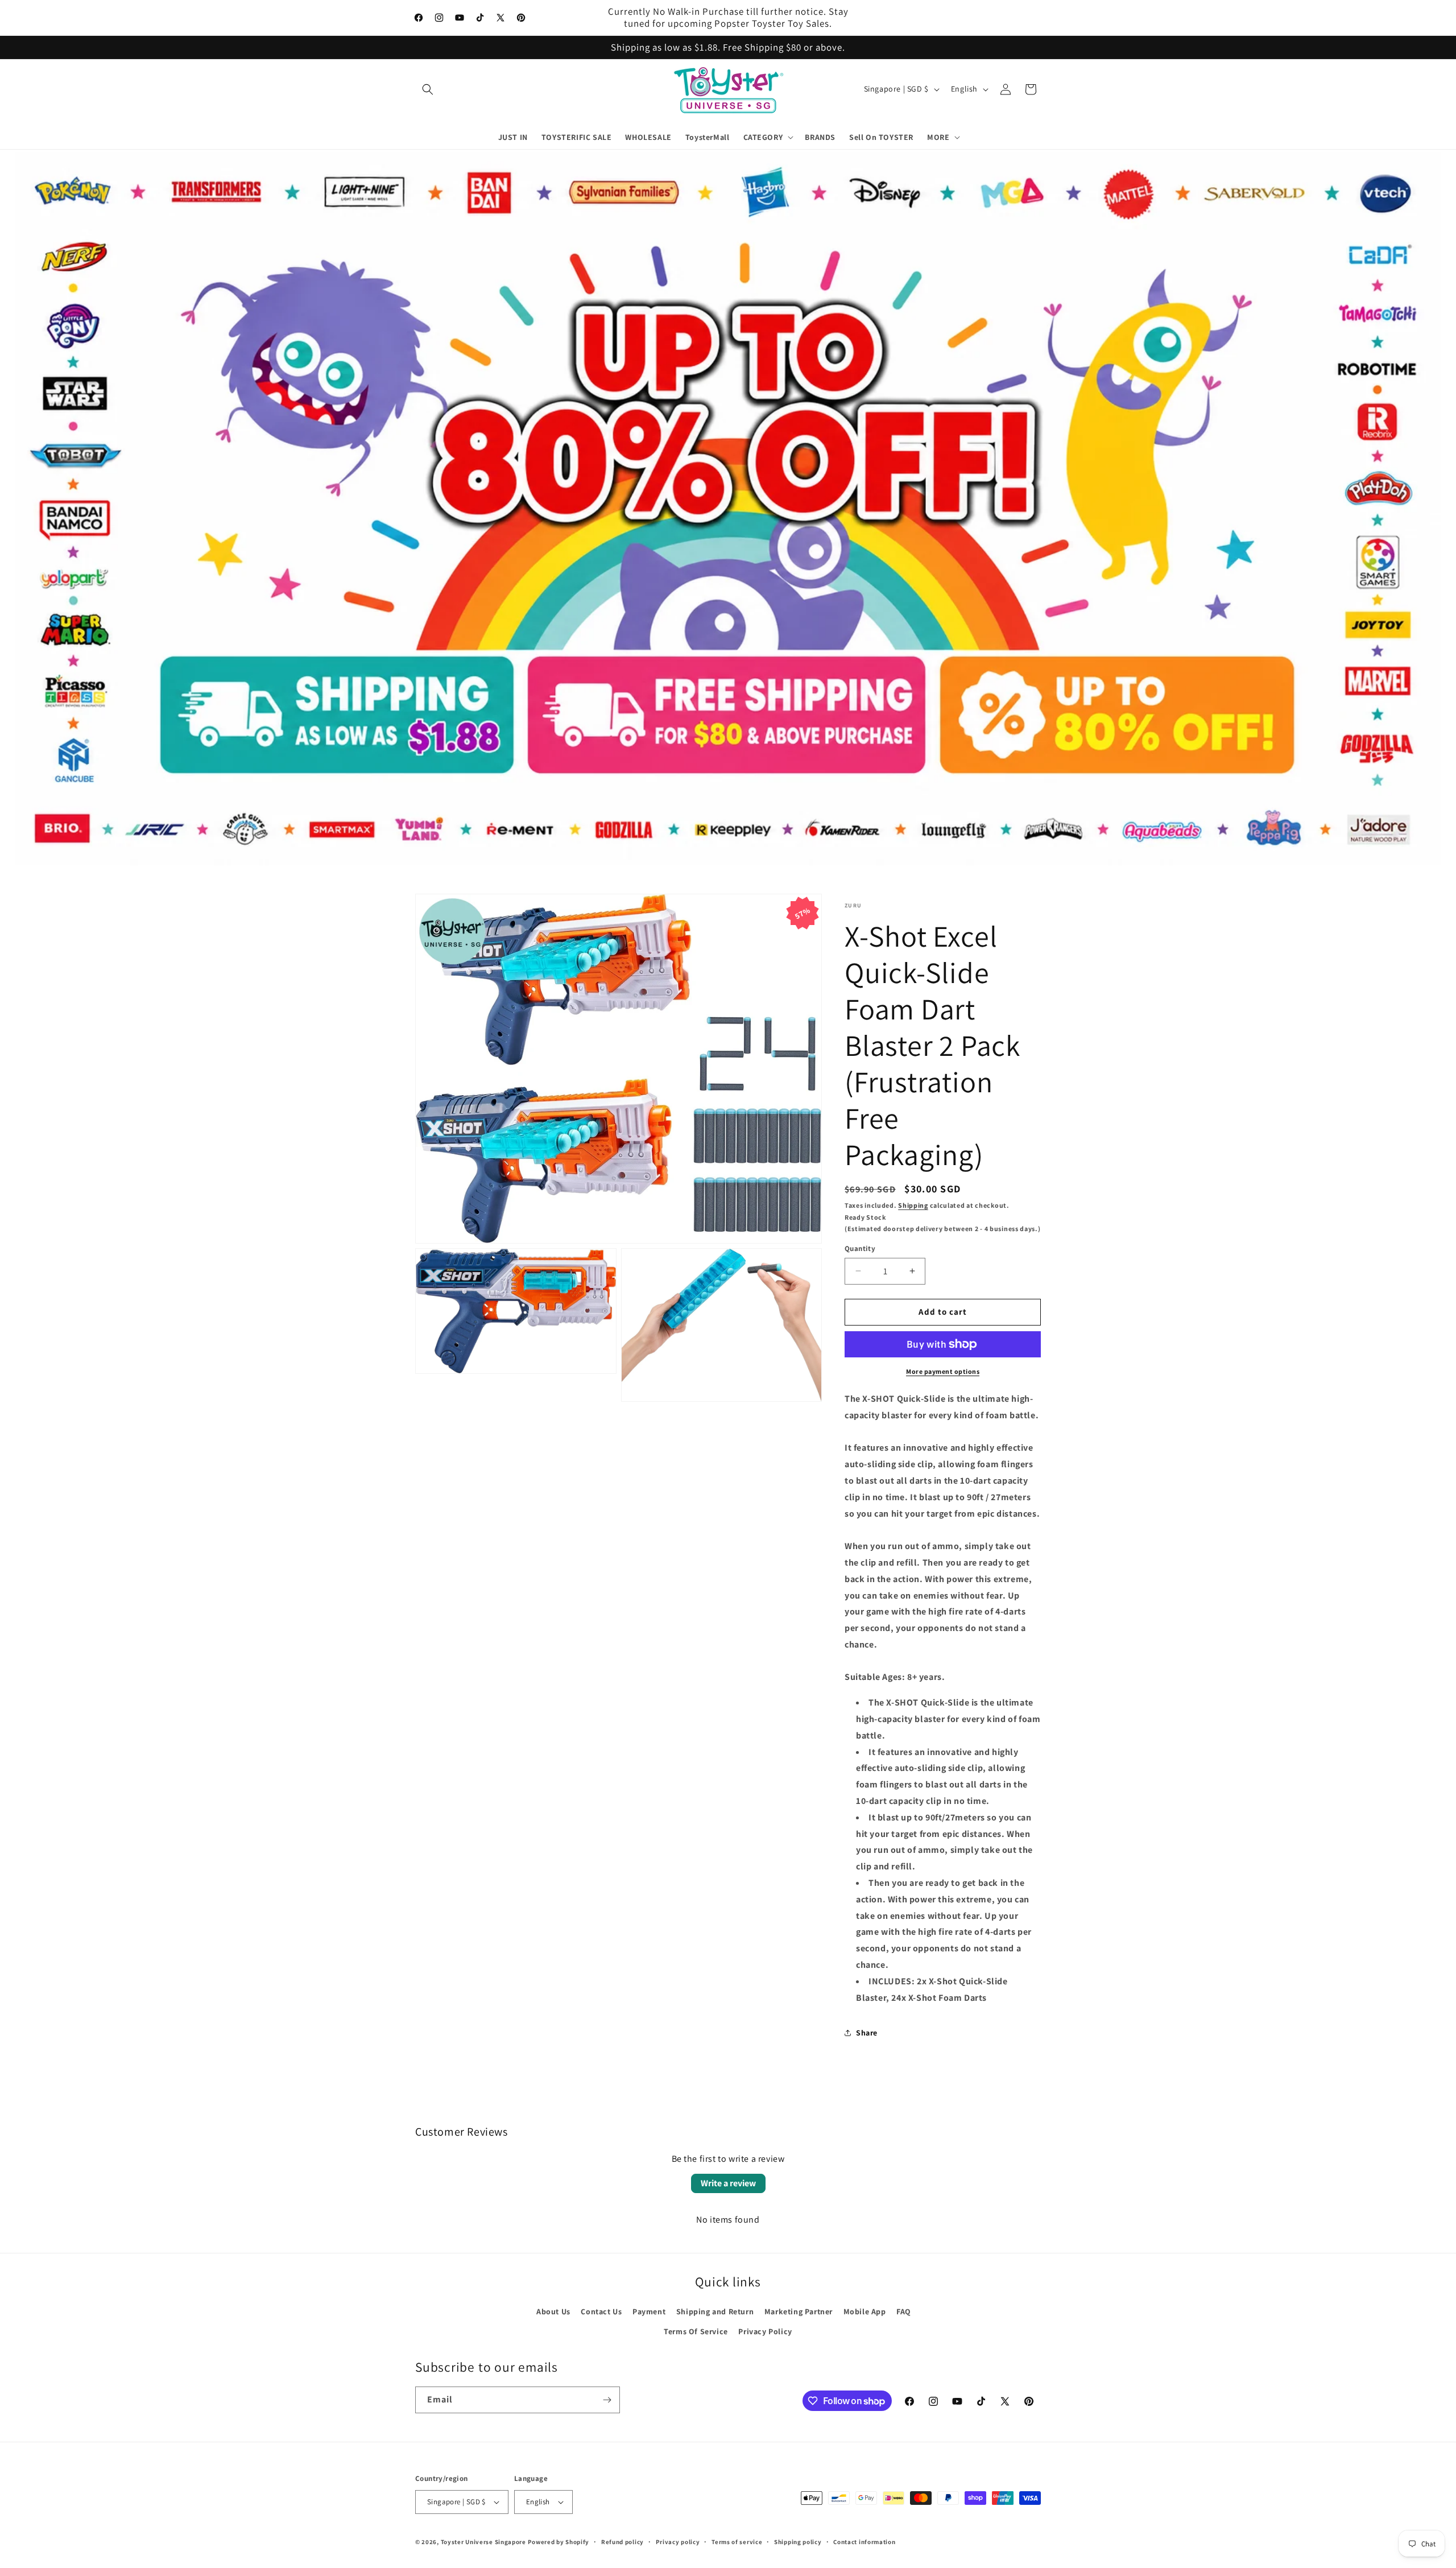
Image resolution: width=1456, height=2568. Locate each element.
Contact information (864, 2542)
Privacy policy (678, 2542)
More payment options (943, 1371)
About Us (553, 2311)
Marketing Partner (799, 2311)
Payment (649, 2311)
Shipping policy (798, 2542)
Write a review (728, 2183)
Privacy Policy (765, 2331)
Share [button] (867, 2033)
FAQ (904, 2311)
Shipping (913, 1205)
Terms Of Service (696, 2331)
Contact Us (601, 2311)
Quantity (860, 1248)
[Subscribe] (607, 2400)
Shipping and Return (715, 2311)
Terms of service (737, 2542)
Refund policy (622, 2542)
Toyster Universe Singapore (483, 2542)
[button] (428, 89)
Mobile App (865, 2311)
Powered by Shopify (559, 2542)
